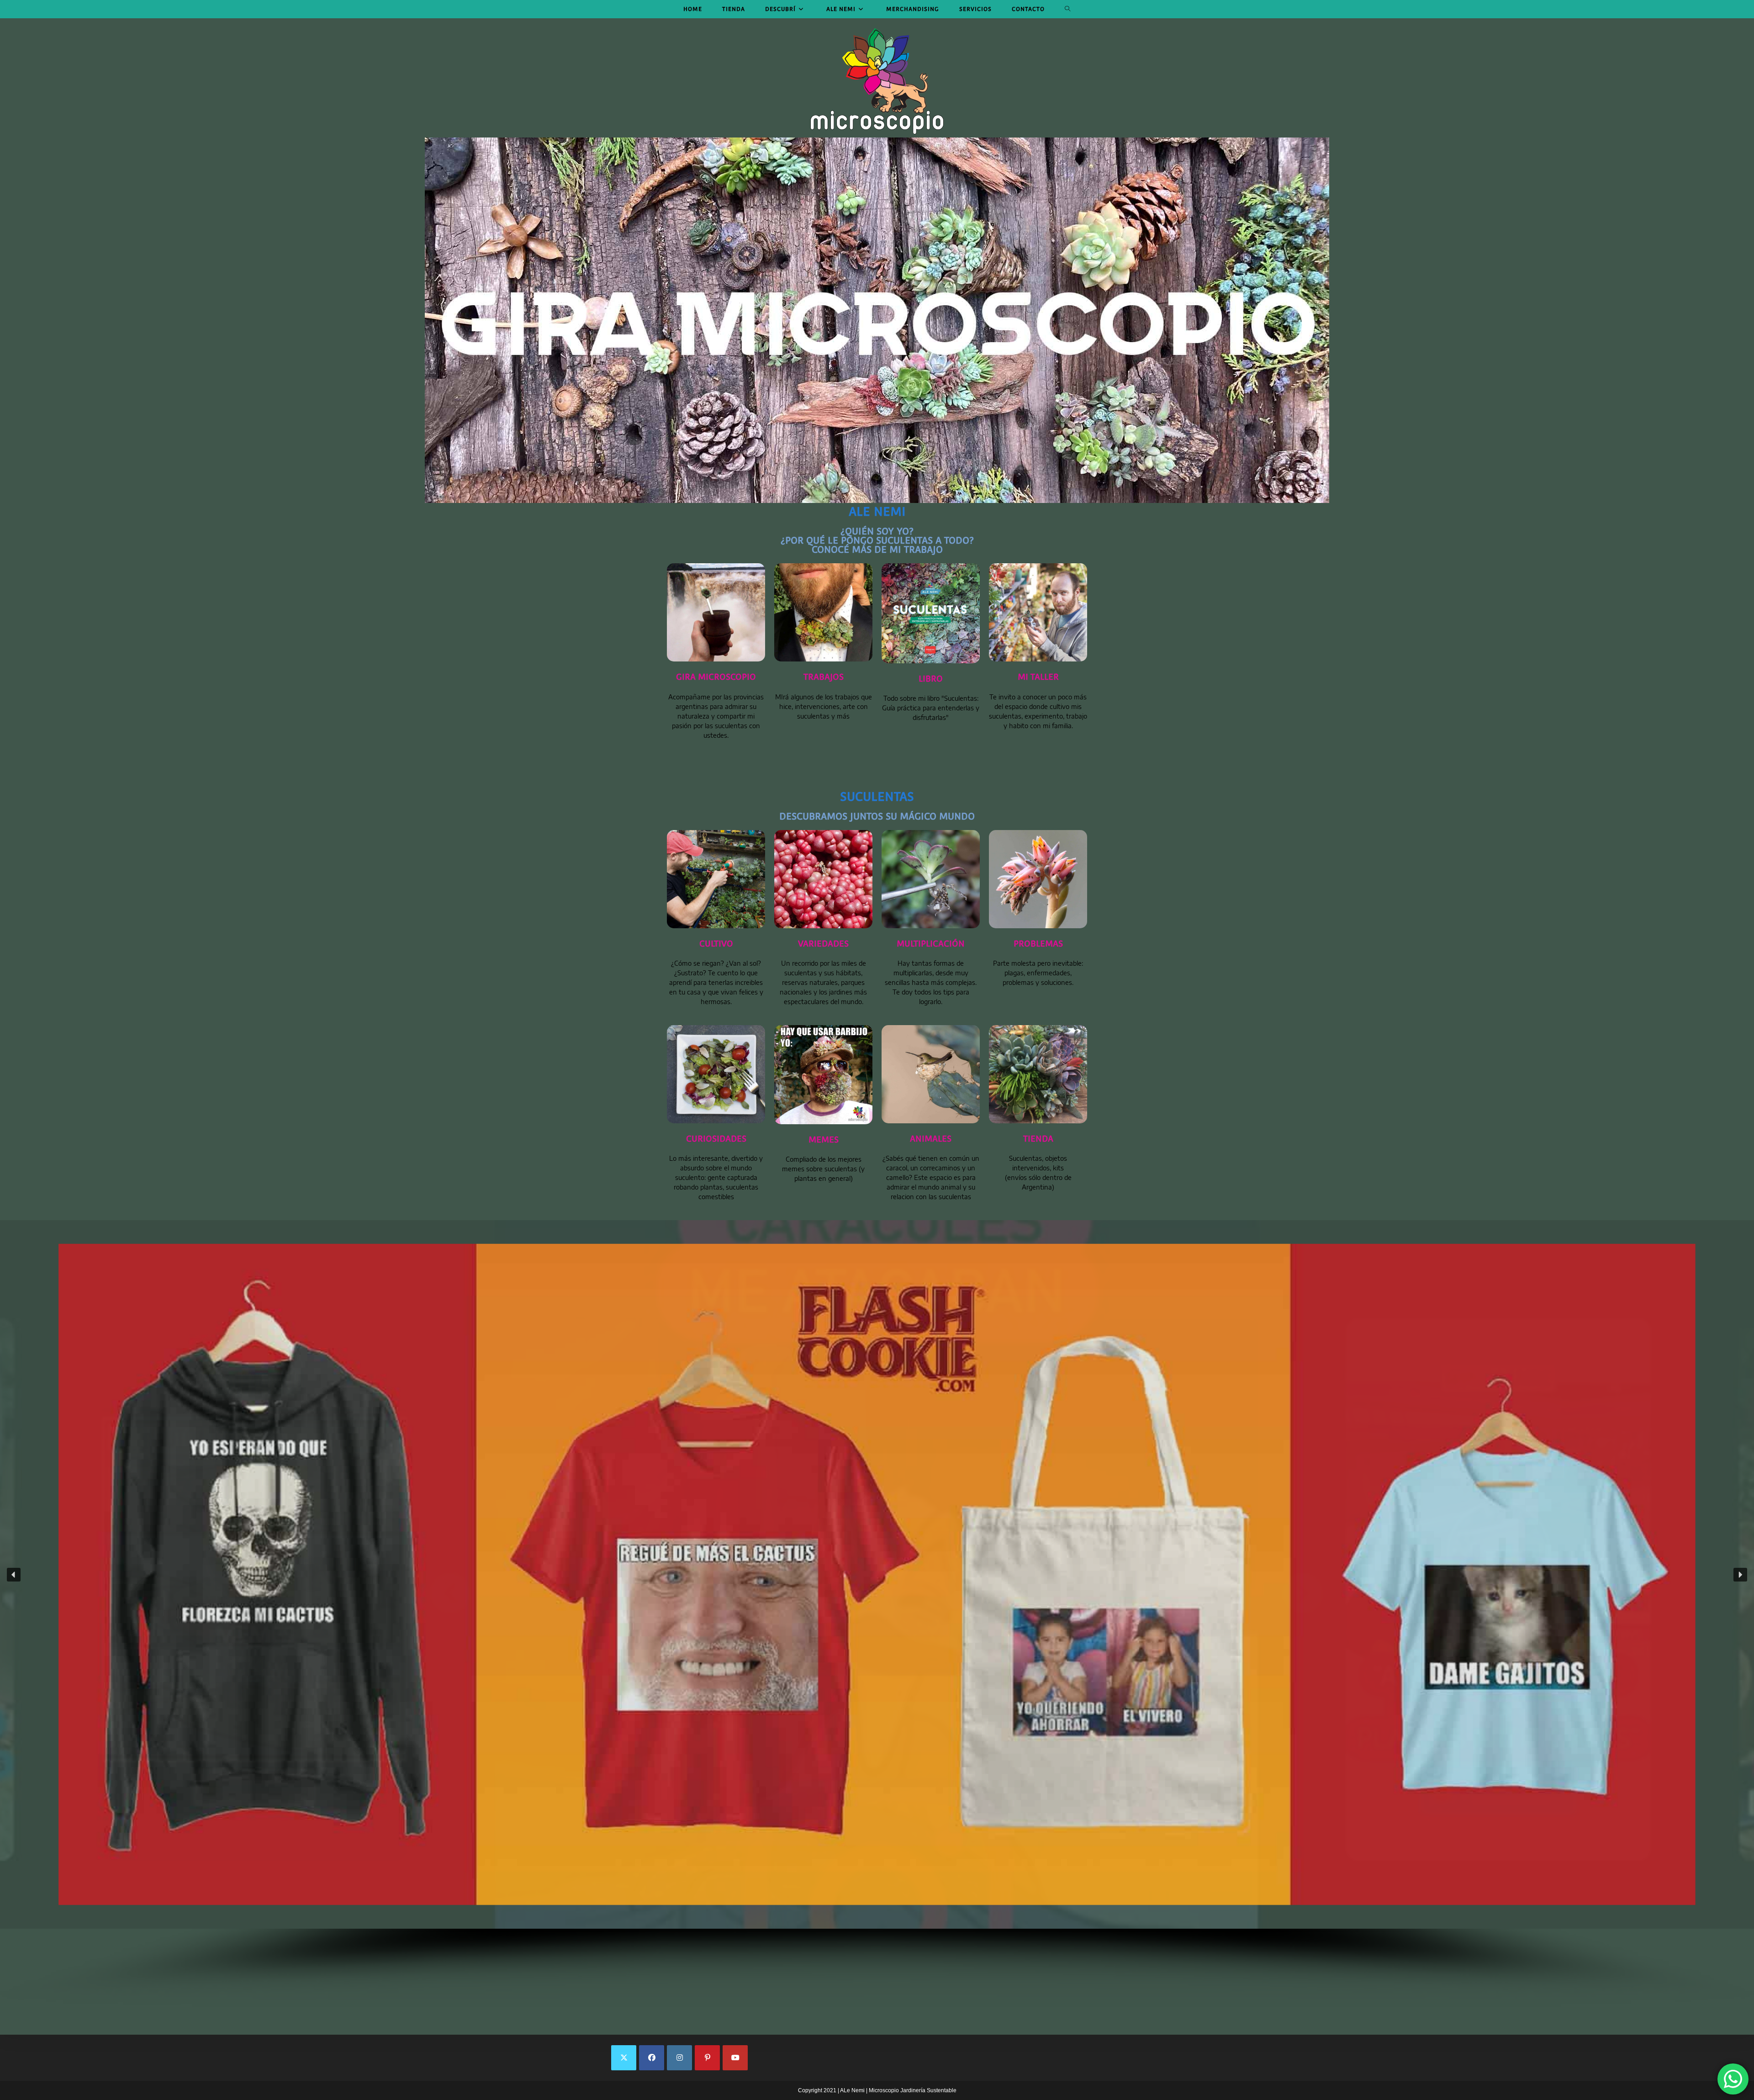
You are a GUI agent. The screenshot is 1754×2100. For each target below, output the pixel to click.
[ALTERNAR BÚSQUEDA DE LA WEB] (1068, 9)
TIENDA (1038, 1139)
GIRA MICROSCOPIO (716, 677)
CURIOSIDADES (716, 1139)
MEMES (824, 1140)
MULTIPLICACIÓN (931, 944)
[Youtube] (735, 2058)
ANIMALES (931, 1139)
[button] (877, 1574)
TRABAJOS (824, 677)
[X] (624, 2058)
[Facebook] (652, 2058)
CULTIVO (716, 944)
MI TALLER (1038, 677)
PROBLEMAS (1038, 944)
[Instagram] (679, 2058)
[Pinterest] (707, 2058)
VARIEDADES (823, 944)
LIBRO (931, 679)
